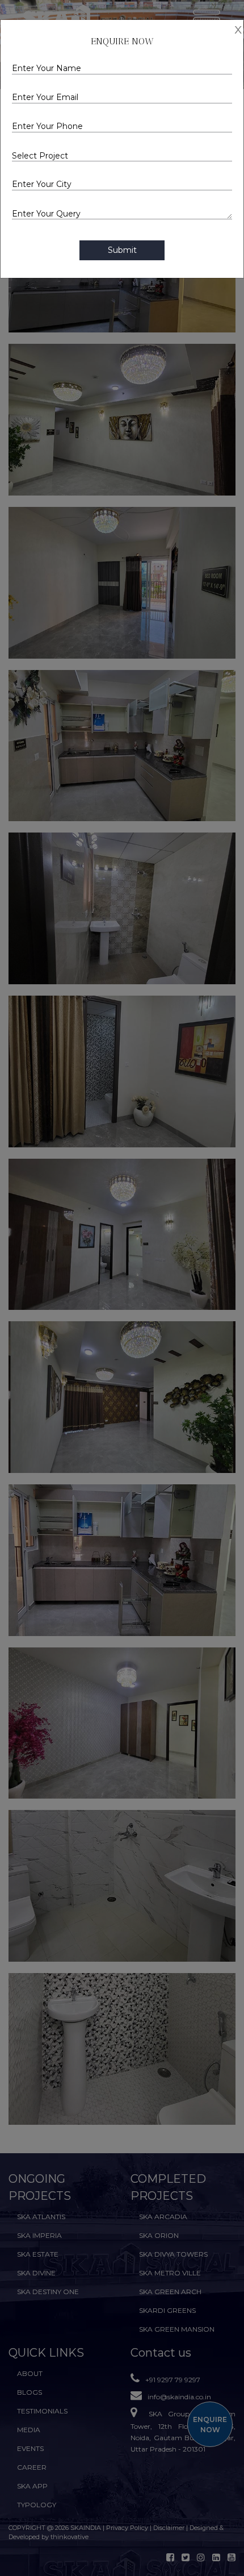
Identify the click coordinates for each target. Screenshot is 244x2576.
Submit (122, 250)
